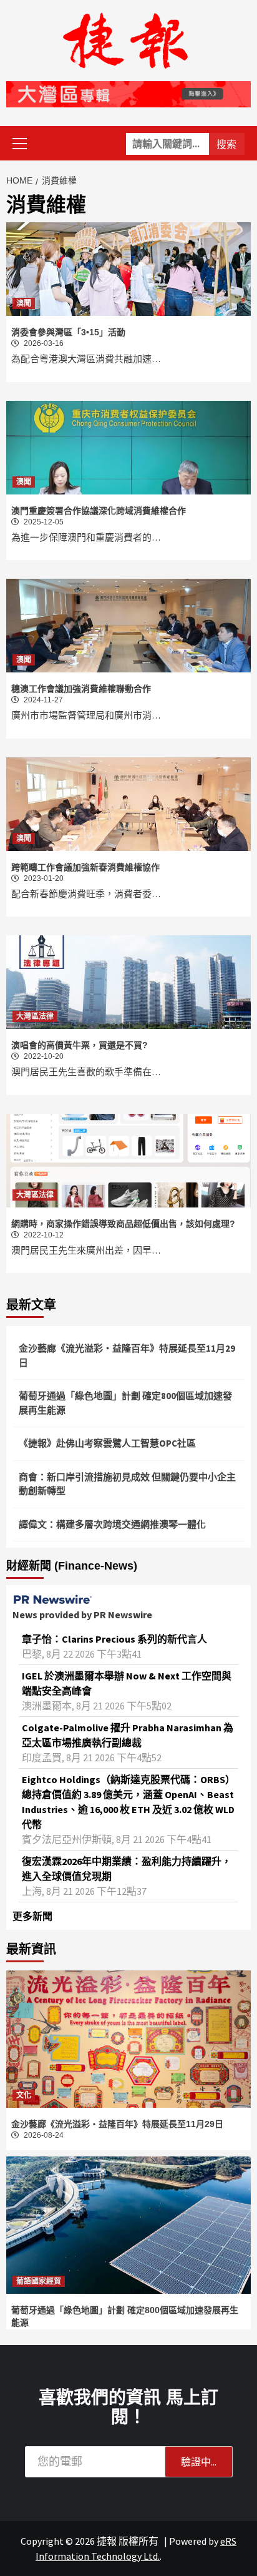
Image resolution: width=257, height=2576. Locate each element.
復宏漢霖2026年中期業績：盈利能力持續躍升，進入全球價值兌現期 (127, 1869)
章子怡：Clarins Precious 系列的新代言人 (114, 1639)
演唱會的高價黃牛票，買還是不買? (80, 1045)
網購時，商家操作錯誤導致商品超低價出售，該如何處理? (123, 1224)
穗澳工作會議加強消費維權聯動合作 (81, 689)
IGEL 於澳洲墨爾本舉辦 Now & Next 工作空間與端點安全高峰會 (127, 1683)
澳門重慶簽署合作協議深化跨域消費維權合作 (99, 511)
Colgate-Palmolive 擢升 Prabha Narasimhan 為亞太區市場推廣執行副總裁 (128, 1735)
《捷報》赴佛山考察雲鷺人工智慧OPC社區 (107, 1443)
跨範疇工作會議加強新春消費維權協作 (85, 867)
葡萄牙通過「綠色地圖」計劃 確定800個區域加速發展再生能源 (125, 1403)
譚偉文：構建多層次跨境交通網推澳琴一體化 (112, 1524)
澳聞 (24, 303)
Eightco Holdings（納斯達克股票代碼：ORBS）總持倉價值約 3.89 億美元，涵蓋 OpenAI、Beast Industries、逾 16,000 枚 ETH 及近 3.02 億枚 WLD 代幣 (128, 1802)
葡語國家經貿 (39, 2281)
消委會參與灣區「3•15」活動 (68, 332)
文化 (24, 2095)
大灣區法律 (35, 1016)
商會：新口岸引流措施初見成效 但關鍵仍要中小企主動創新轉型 (127, 1484)
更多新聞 (32, 1916)
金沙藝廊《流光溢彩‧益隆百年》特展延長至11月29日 (127, 1355)
